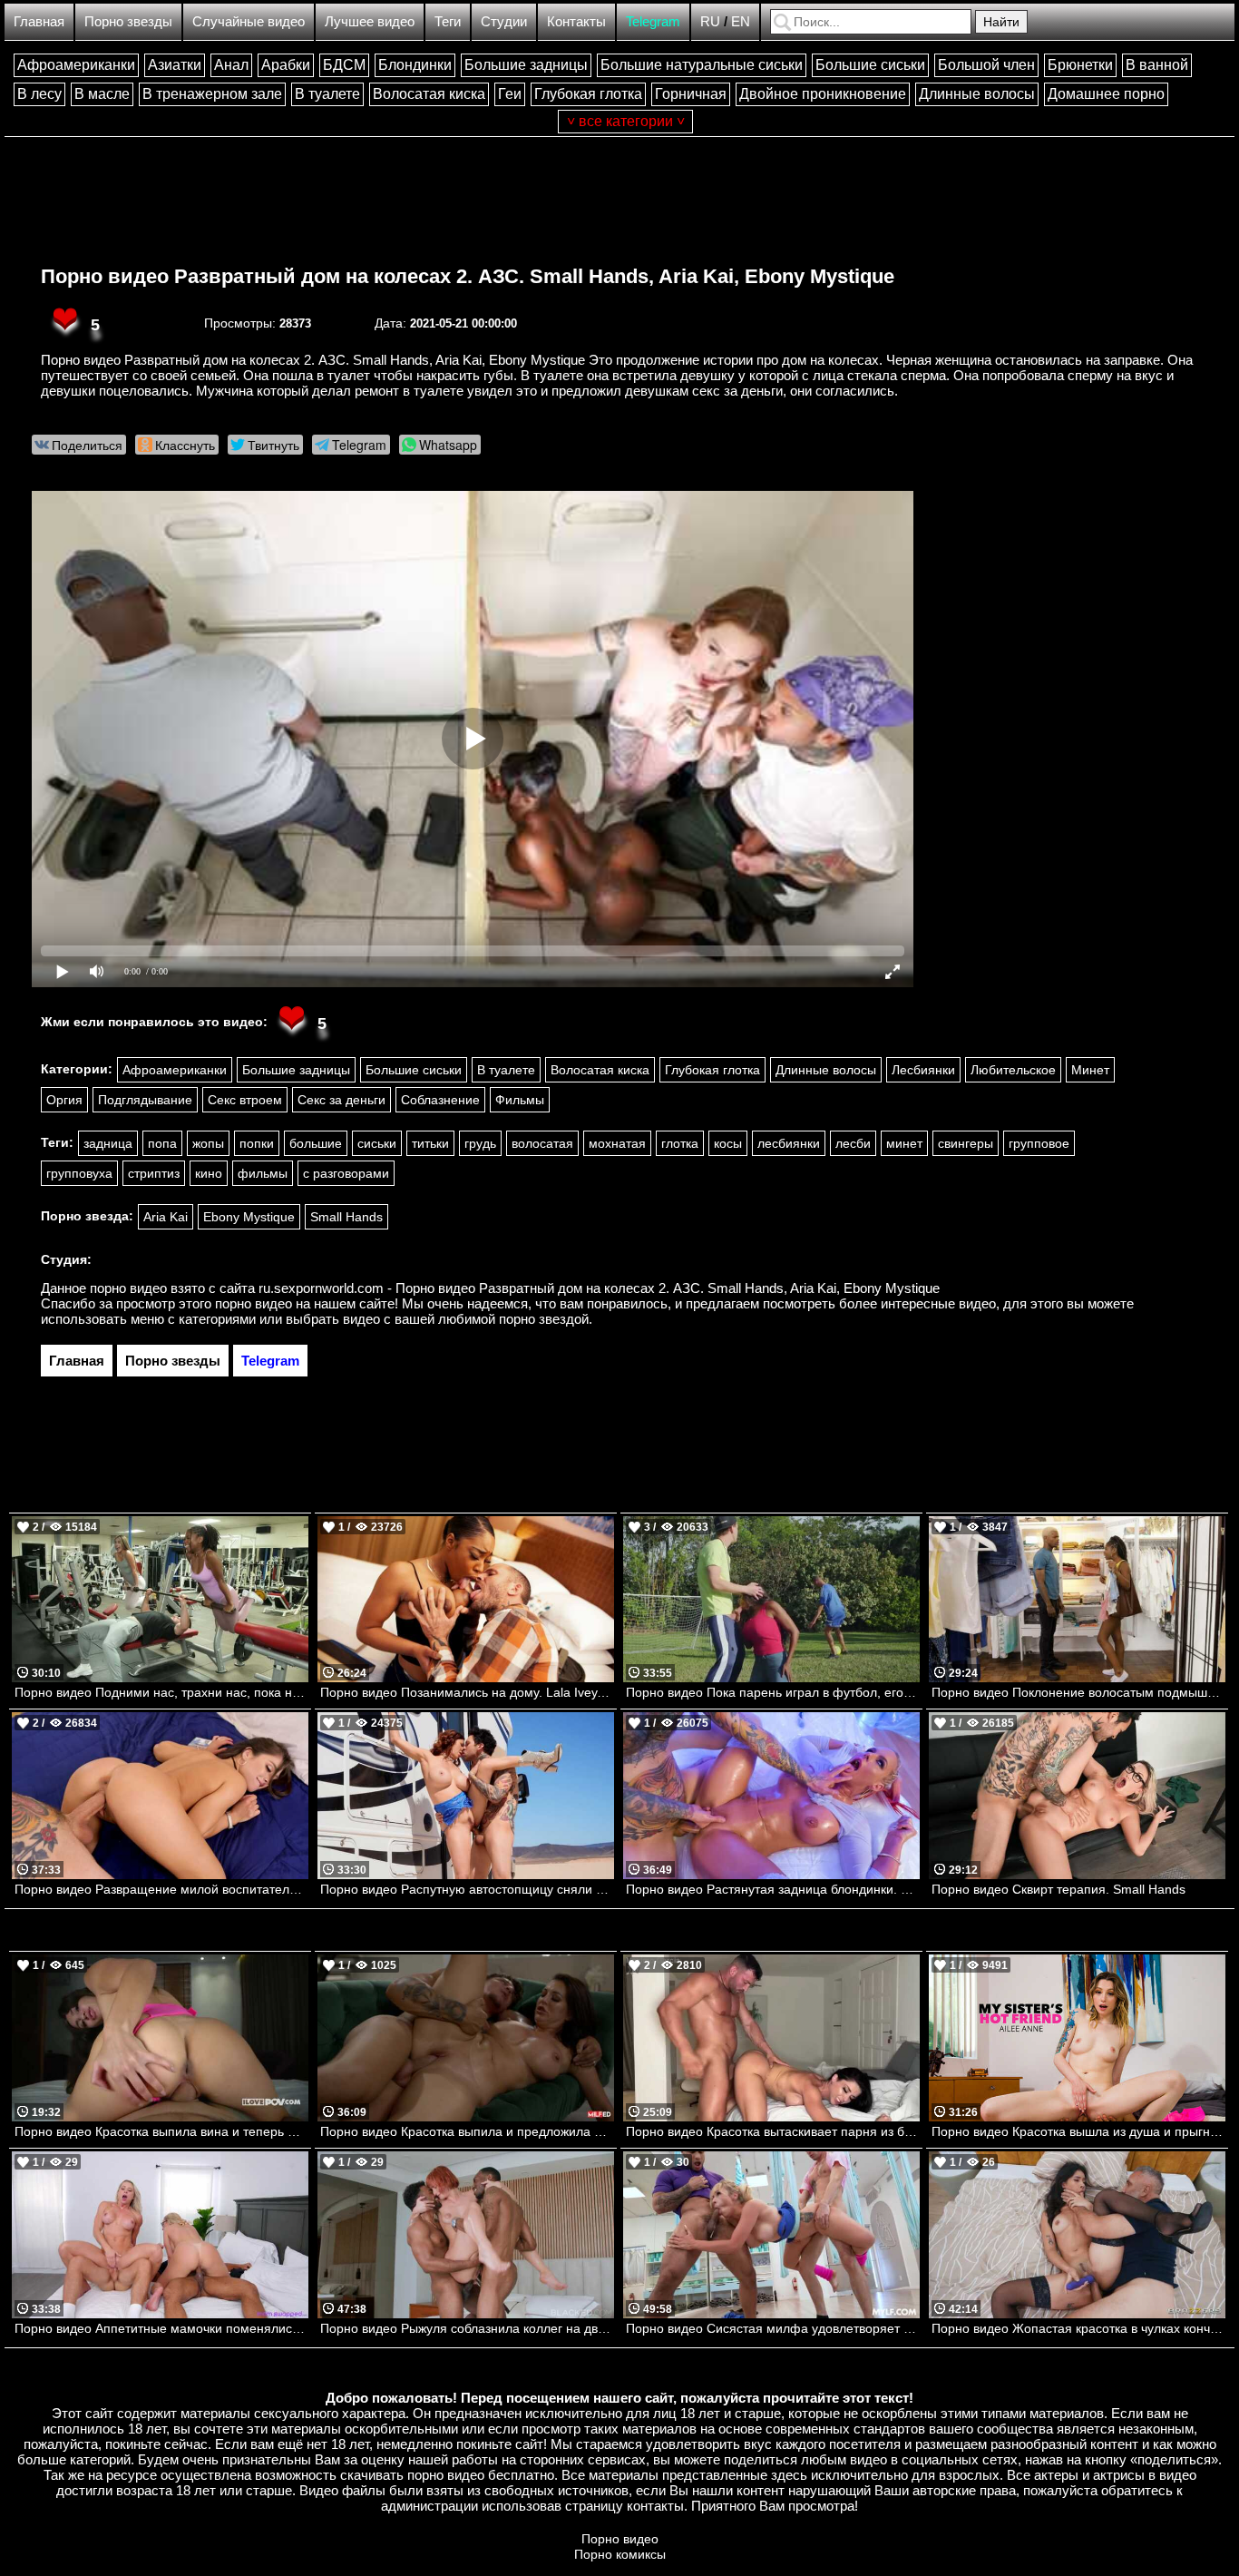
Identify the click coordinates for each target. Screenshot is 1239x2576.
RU (710, 21)
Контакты (576, 21)
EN (741, 21)
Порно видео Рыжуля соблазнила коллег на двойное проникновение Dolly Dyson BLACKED (467, 2328)
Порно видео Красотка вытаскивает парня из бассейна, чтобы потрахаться (773, 2131)
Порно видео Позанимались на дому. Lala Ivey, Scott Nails (467, 1692)
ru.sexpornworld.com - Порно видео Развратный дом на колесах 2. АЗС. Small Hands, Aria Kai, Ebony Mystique (599, 1288)
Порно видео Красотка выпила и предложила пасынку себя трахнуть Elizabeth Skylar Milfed (467, 2131)
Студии (504, 21)
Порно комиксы (620, 2554)
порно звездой (544, 1319)
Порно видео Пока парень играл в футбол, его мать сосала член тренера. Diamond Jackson (773, 1692)
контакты (655, 2506)
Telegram (653, 21)
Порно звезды (128, 21)
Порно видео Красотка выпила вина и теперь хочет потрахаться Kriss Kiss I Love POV (161, 2131)
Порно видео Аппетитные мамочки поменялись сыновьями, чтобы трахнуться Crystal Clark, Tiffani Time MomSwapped (161, 2328)
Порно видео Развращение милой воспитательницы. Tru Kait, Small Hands (161, 1889)
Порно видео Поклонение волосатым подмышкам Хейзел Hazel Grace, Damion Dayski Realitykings (1078, 1692)
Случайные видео (249, 21)
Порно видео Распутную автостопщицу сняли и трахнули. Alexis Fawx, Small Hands (467, 1889)
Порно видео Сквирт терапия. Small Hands (1059, 1889)
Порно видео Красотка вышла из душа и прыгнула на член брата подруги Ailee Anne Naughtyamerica (1078, 2131)
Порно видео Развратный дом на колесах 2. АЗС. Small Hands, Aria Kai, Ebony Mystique (468, 276)
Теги (448, 21)
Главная (39, 21)
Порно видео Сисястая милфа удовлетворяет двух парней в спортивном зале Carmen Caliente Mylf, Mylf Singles (773, 2328)
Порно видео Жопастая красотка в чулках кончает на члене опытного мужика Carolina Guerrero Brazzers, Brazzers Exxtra (1078, 2328)
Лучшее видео (370, 21)
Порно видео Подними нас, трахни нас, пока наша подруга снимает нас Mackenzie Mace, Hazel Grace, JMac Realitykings (161, 1692)
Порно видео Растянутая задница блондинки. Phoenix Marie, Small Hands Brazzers (773, 1889)
